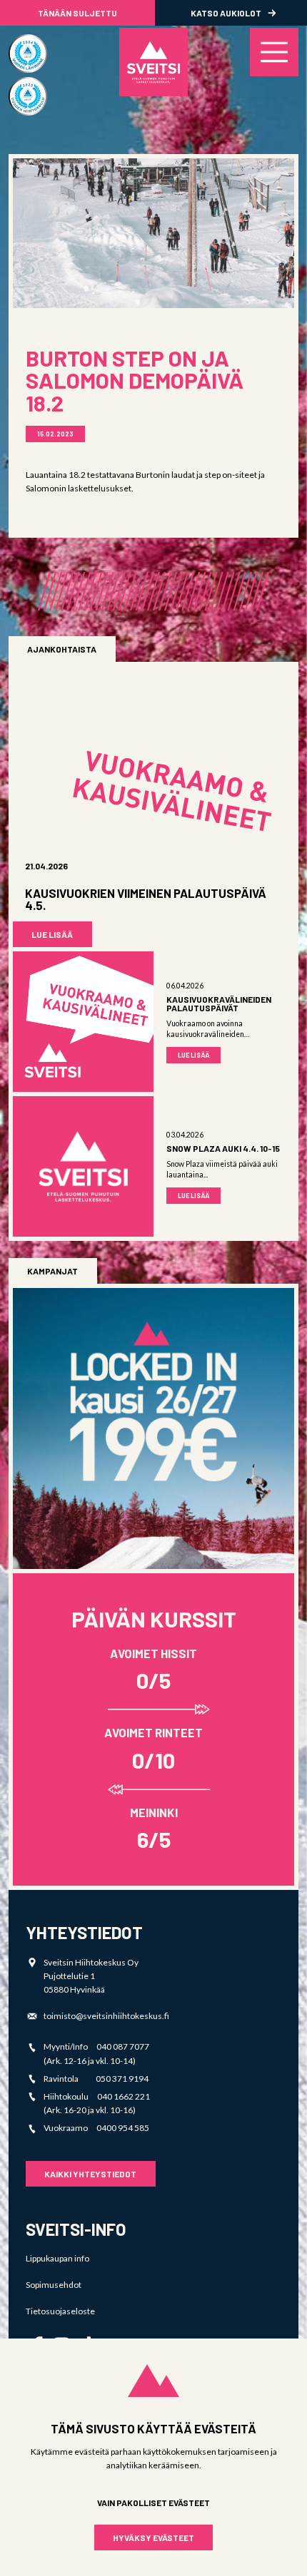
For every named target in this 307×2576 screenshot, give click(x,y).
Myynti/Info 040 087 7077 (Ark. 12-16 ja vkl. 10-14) (96, 2053)
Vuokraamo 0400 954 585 (96, 2128)
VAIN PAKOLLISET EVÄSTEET (153, 2503)
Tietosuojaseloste (60, 2311)
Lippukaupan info (57, 2258)
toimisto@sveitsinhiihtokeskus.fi (106, 2016)
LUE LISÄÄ (52, 934)
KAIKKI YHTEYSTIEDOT (90, 2174)
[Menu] (274, 52)
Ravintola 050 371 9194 (96, 2079)
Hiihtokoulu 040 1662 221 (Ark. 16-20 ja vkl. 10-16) (97, 2103)
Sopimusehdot (54, 2285)
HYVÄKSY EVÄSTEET (153, 2537)
